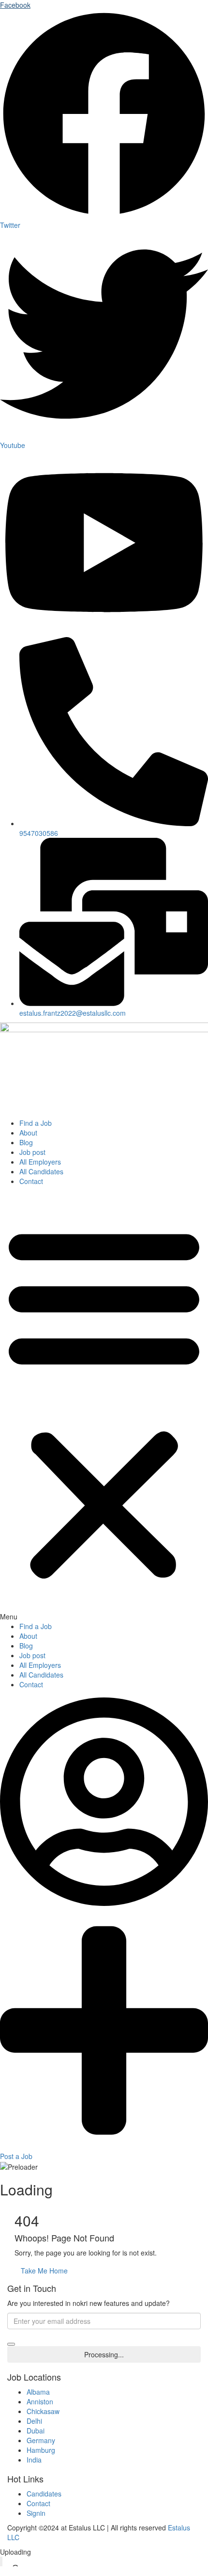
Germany (41, 2440)
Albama (38, 2392)
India (34, 2460)
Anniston (40, 2401)
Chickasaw (43, 2411)
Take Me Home (44, 2271)
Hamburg (41, 2450)
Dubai (36, 2431)
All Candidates (41, 1171)
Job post (32, 1152)
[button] (104, 1406)
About (28, 1133)
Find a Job (36, 1123)
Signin (36, 2513)
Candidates (44, 2494)
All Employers (40, 1162)
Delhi (34, 2421)
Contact (31, 1181)
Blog (26, 1142)
